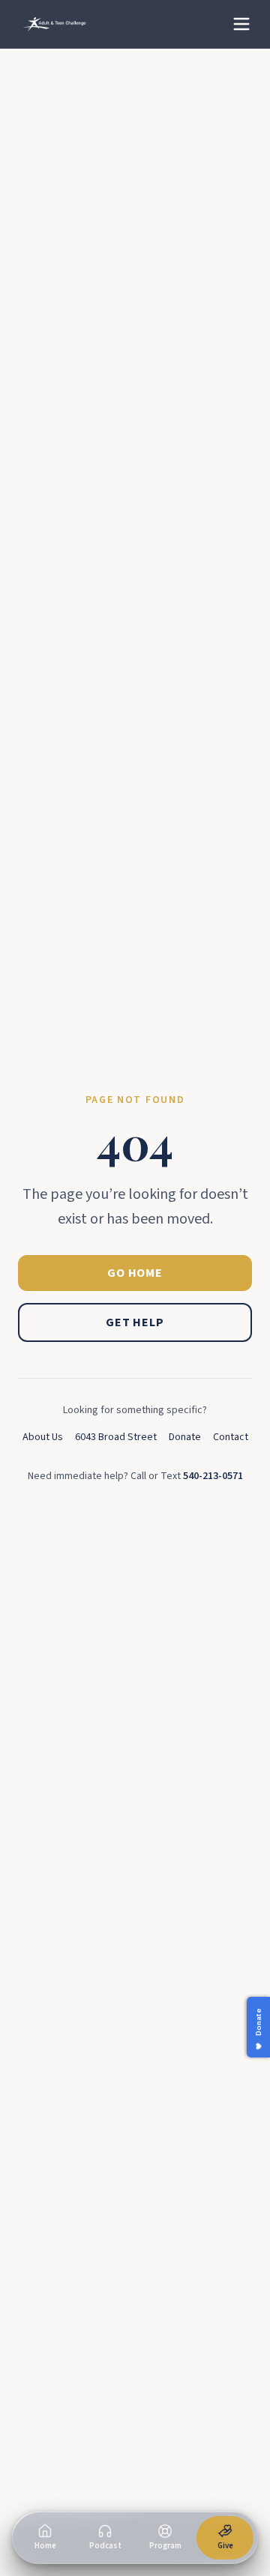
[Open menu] (241, 24)
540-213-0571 (213, 1476)
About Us (43, 1437)
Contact (231, 1437)
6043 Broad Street (116, 1437)
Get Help (135, 1322)
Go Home (135, 1273)
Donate (185, 1437)
